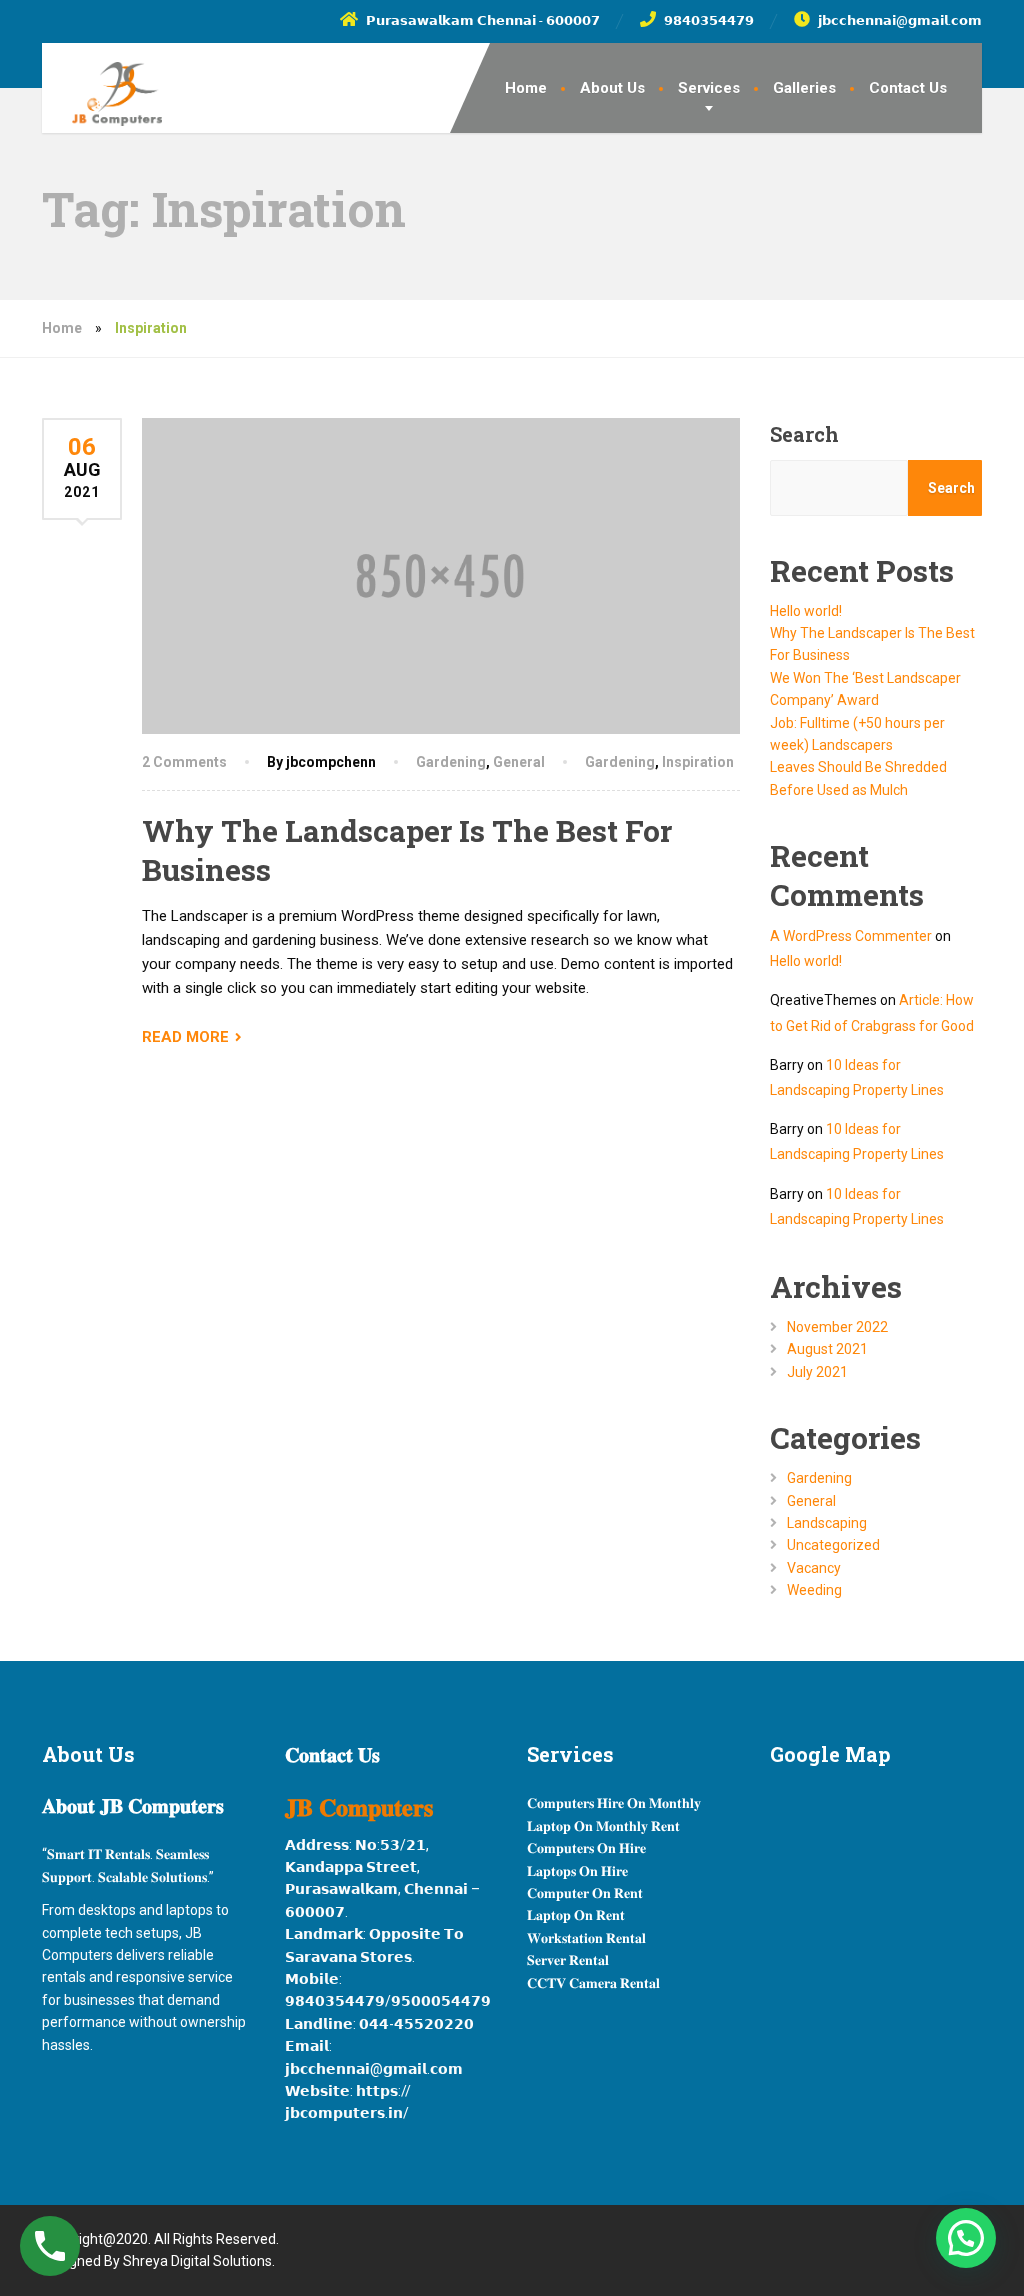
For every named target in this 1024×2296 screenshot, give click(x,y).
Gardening (451, 762)
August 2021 (827, 1349)
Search (804, 434)
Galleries (804, 88)
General (519, 762)
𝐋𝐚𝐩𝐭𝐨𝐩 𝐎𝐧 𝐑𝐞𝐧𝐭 (576, 1915)
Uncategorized (833, 1545)
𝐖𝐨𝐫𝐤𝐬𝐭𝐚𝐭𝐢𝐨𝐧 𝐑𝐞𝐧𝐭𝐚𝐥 (586, 1938)
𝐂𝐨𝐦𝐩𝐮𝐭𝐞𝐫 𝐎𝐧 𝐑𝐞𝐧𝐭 (585, 1893)
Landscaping (827, 1523)
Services (709, 88)
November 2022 (837, 1327)
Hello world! (806, 611)
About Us (612, 88)
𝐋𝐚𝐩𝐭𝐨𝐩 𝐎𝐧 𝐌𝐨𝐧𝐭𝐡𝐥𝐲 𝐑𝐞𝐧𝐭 (603, 1826)
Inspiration (698, 762)
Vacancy (814, 1568)
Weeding (814, 1590)
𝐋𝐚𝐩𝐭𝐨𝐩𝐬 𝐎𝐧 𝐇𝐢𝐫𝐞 (577, 1871)
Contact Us (908, 88)
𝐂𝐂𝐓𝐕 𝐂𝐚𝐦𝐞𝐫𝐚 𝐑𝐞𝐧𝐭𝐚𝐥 (593, 1983)
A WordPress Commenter (851, 936)
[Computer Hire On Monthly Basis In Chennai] (102, 84)
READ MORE (185, 1037)
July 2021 (817, 1372)
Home (526, 88)
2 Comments (184, 762)
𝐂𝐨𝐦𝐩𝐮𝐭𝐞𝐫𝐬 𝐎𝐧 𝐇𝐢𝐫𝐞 (586, 1848)
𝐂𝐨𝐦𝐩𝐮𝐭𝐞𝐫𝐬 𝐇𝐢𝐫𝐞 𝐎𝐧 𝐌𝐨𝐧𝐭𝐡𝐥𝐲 (614, 1803)
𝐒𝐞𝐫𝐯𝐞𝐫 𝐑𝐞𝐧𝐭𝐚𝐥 (568, 1960)
